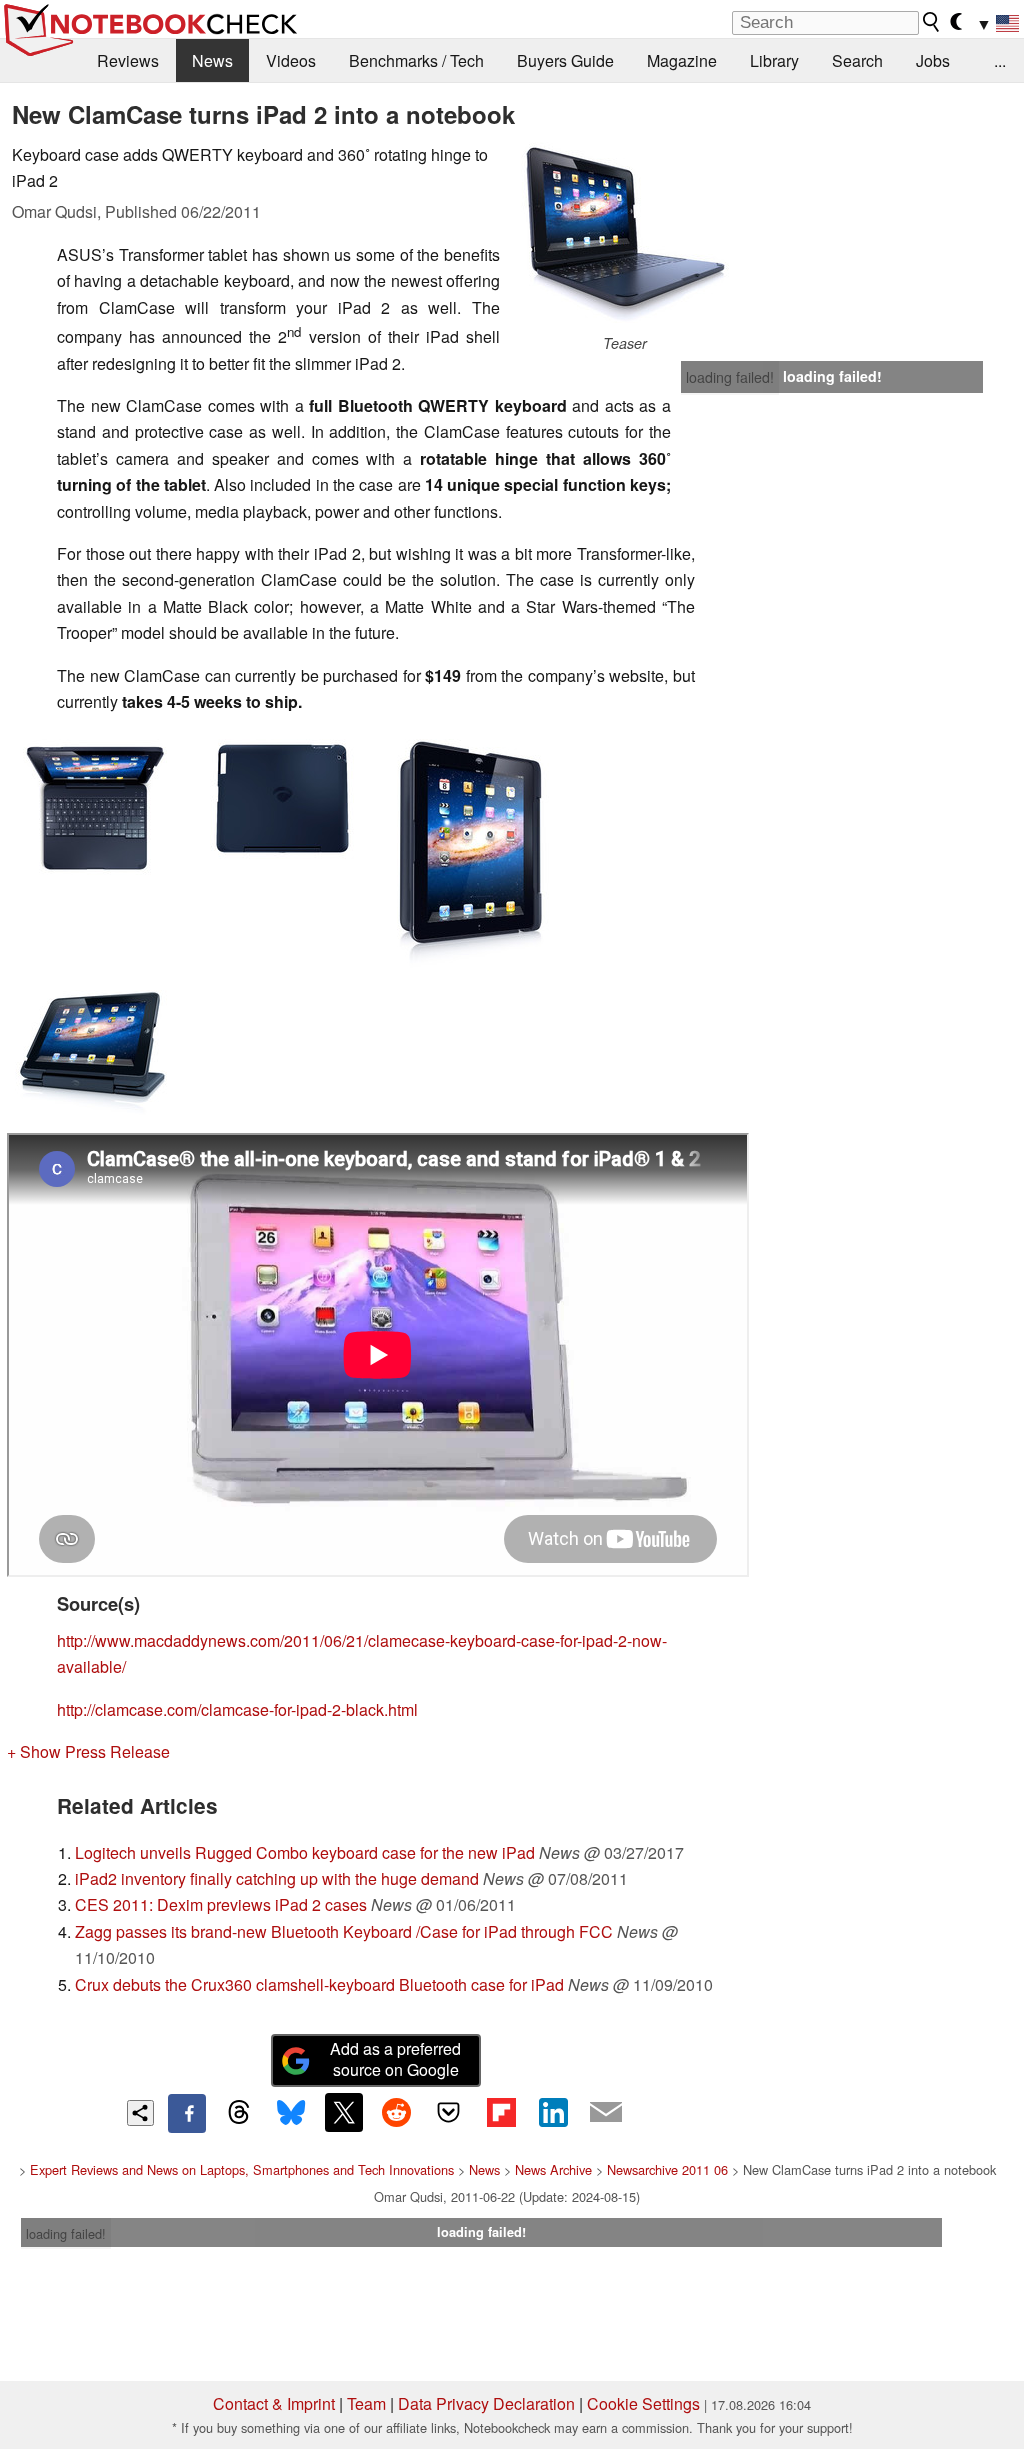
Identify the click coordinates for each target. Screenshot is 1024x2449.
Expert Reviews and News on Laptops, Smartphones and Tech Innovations (242, 2169)
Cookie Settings (643, 2403)
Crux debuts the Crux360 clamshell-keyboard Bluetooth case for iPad (319, 1984)
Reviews (128, 60)
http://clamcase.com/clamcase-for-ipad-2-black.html (237, 1709)
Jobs (933, 60)
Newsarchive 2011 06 (667, 2169)
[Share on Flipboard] (501, 2112)
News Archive (553, 2169)
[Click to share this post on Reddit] (396, 2112)
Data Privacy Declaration (486, 2403)
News (212, 60)
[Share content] (140, 2113)
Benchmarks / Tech (416, 60)
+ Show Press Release (88, 1751)
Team (366, 2403)
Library (774, 60)
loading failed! (730, 377)
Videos (291, 60)
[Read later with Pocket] (449, 2112)
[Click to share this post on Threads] (239, 2113)
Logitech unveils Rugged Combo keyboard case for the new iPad (305, 1852)
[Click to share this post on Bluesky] (291, 2113)
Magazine (682, 60)
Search (857, 60)
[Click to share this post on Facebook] (187, 2113)
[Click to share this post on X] (344, 2112)
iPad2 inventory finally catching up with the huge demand (277, 1878)
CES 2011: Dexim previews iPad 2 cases (221, 1904)
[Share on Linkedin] (553, 2112)
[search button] (932, 22)
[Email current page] (606, 2113)
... (1000, 60)
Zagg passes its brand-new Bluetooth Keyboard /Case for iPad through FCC (344, 1931)
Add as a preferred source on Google (395, 2059)
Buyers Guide (565, 60)
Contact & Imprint (274, 2403)
